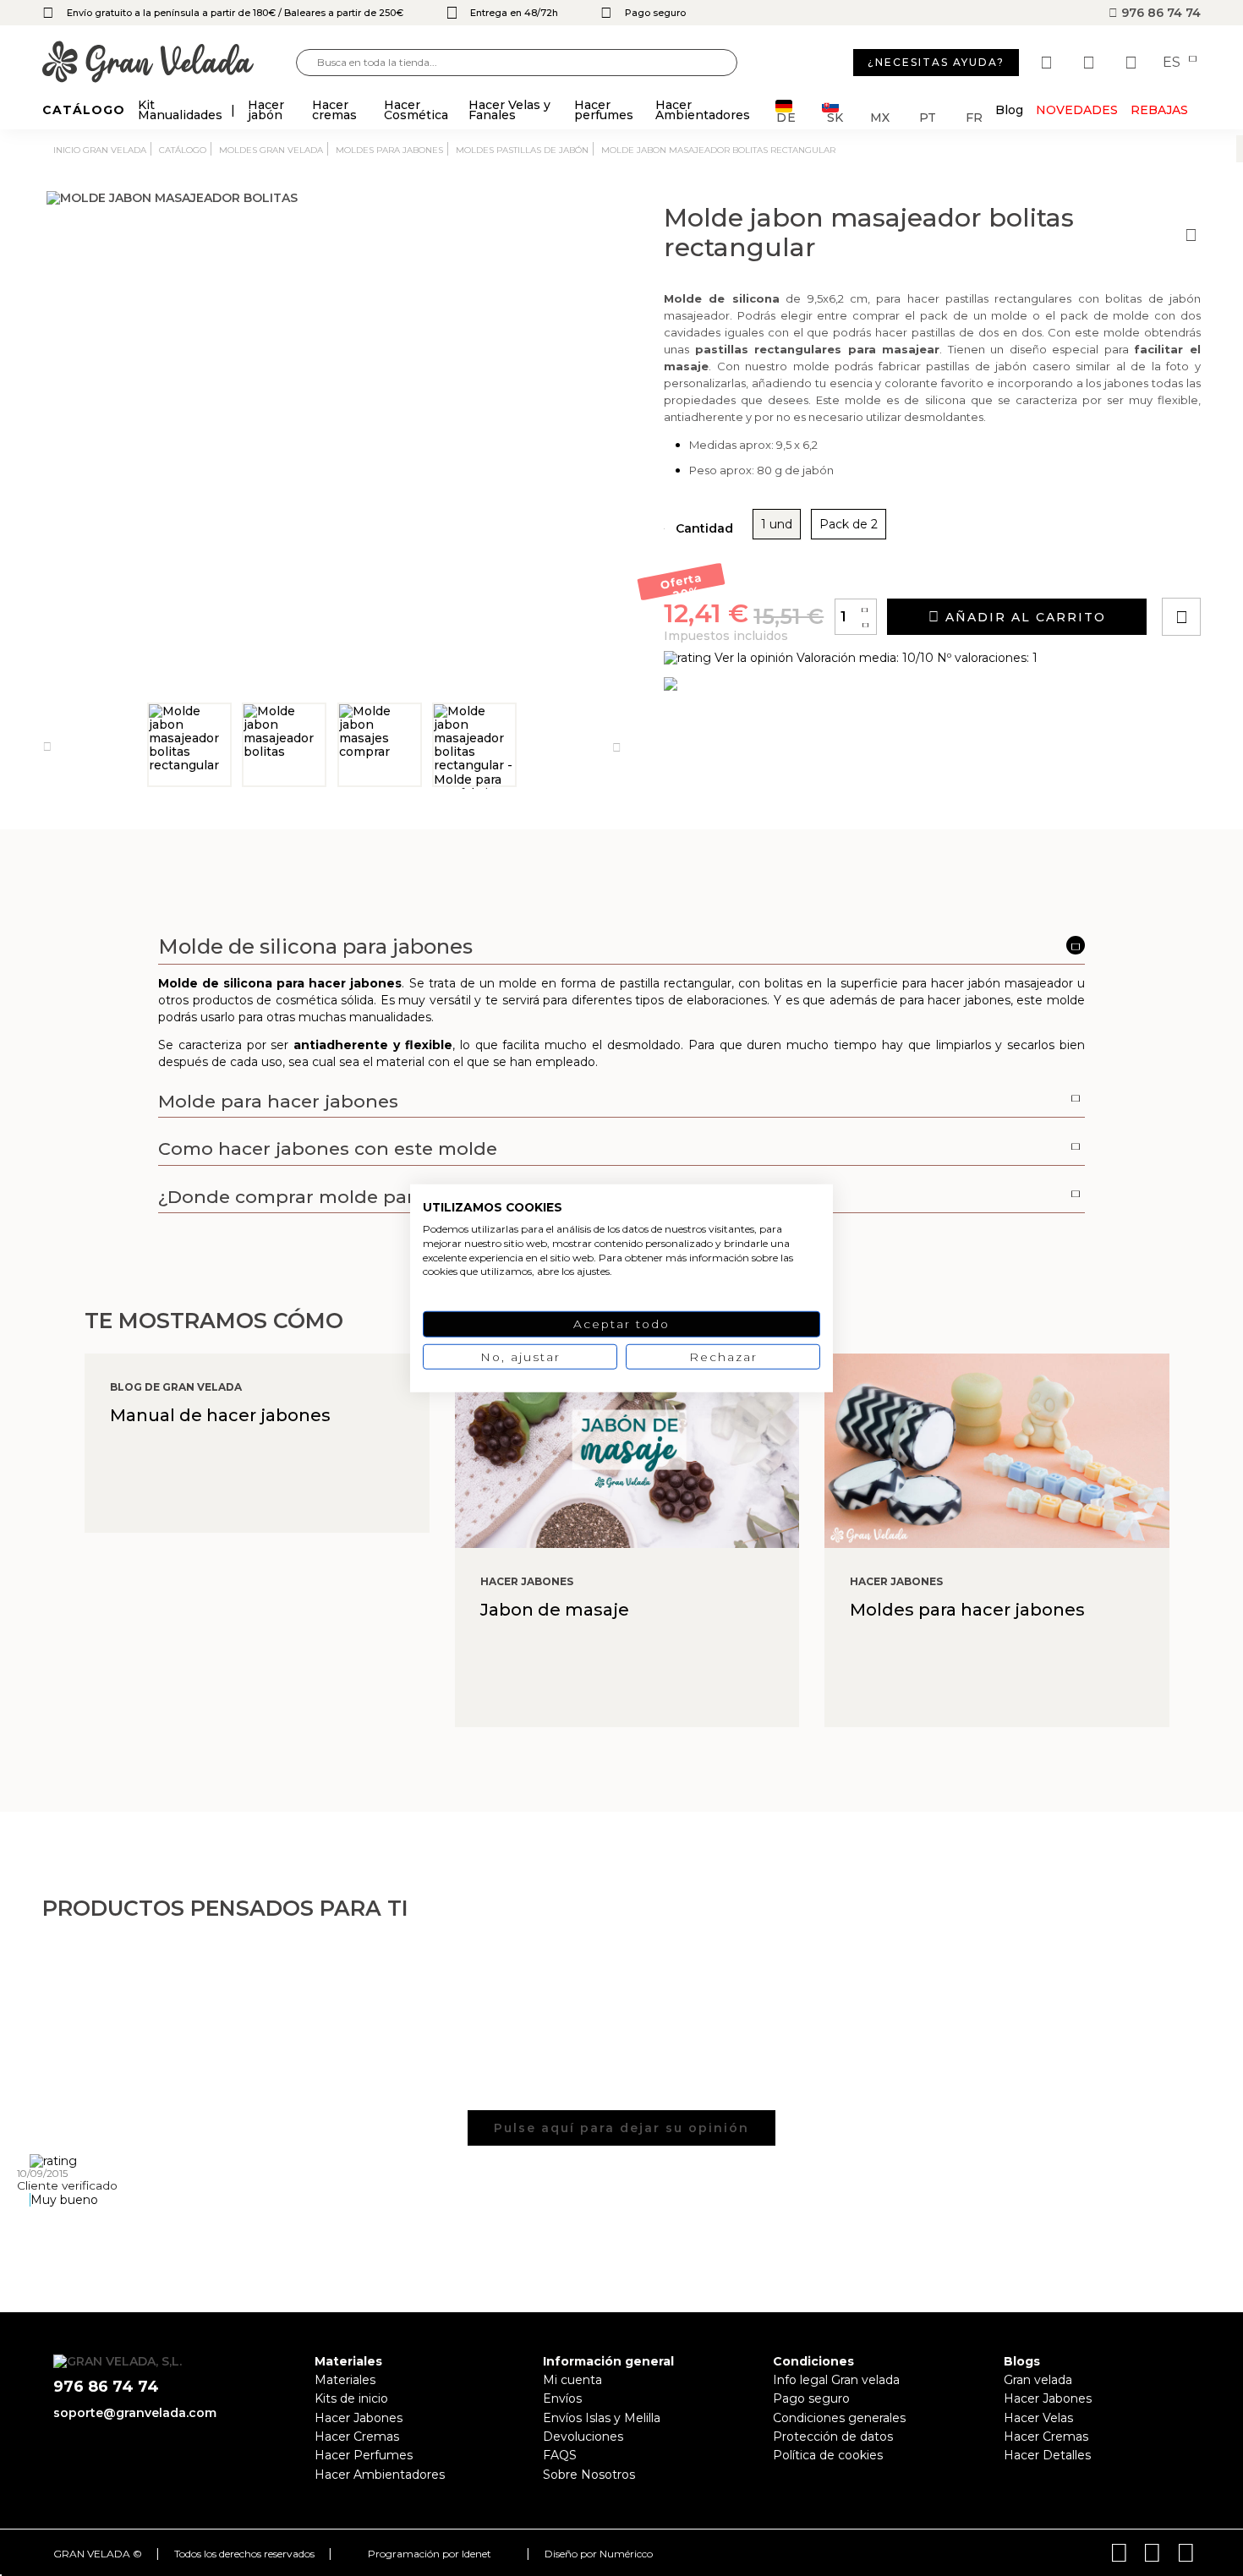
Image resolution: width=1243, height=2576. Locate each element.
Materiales (345, 2380)
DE (786, 116)
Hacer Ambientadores (380, 2475)
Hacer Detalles (1047, 2455)
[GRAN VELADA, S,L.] (169, 63)
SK (835, 116)
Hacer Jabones (359, 2418)
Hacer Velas (1038, 2418)
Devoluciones (583, 2437)
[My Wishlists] (1049, 63)
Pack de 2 (849, 524)
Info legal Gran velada (836, 2380)
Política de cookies (828, 2455)
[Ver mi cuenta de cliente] (1091, 63)
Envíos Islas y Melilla (602, 2418)
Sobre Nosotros (589, 2475)
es (1173, 63)
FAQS (560, 2455)
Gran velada (1038, 2380)
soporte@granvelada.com (135, 2413)
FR (974, 116)
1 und (777, 524)
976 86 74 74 (1159, 13)
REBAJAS (1159, 110)
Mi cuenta (572, 2380)
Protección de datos (833, 2437)
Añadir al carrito (1023, 617)
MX (880, 116)
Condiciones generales (839, 2418)
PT (928, 116)
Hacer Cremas (357, 2437)
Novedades (1077, 110)
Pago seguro (811, 2398)
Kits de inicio (351, 2398)
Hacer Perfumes (364, 2455)
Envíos (562, 2398)
